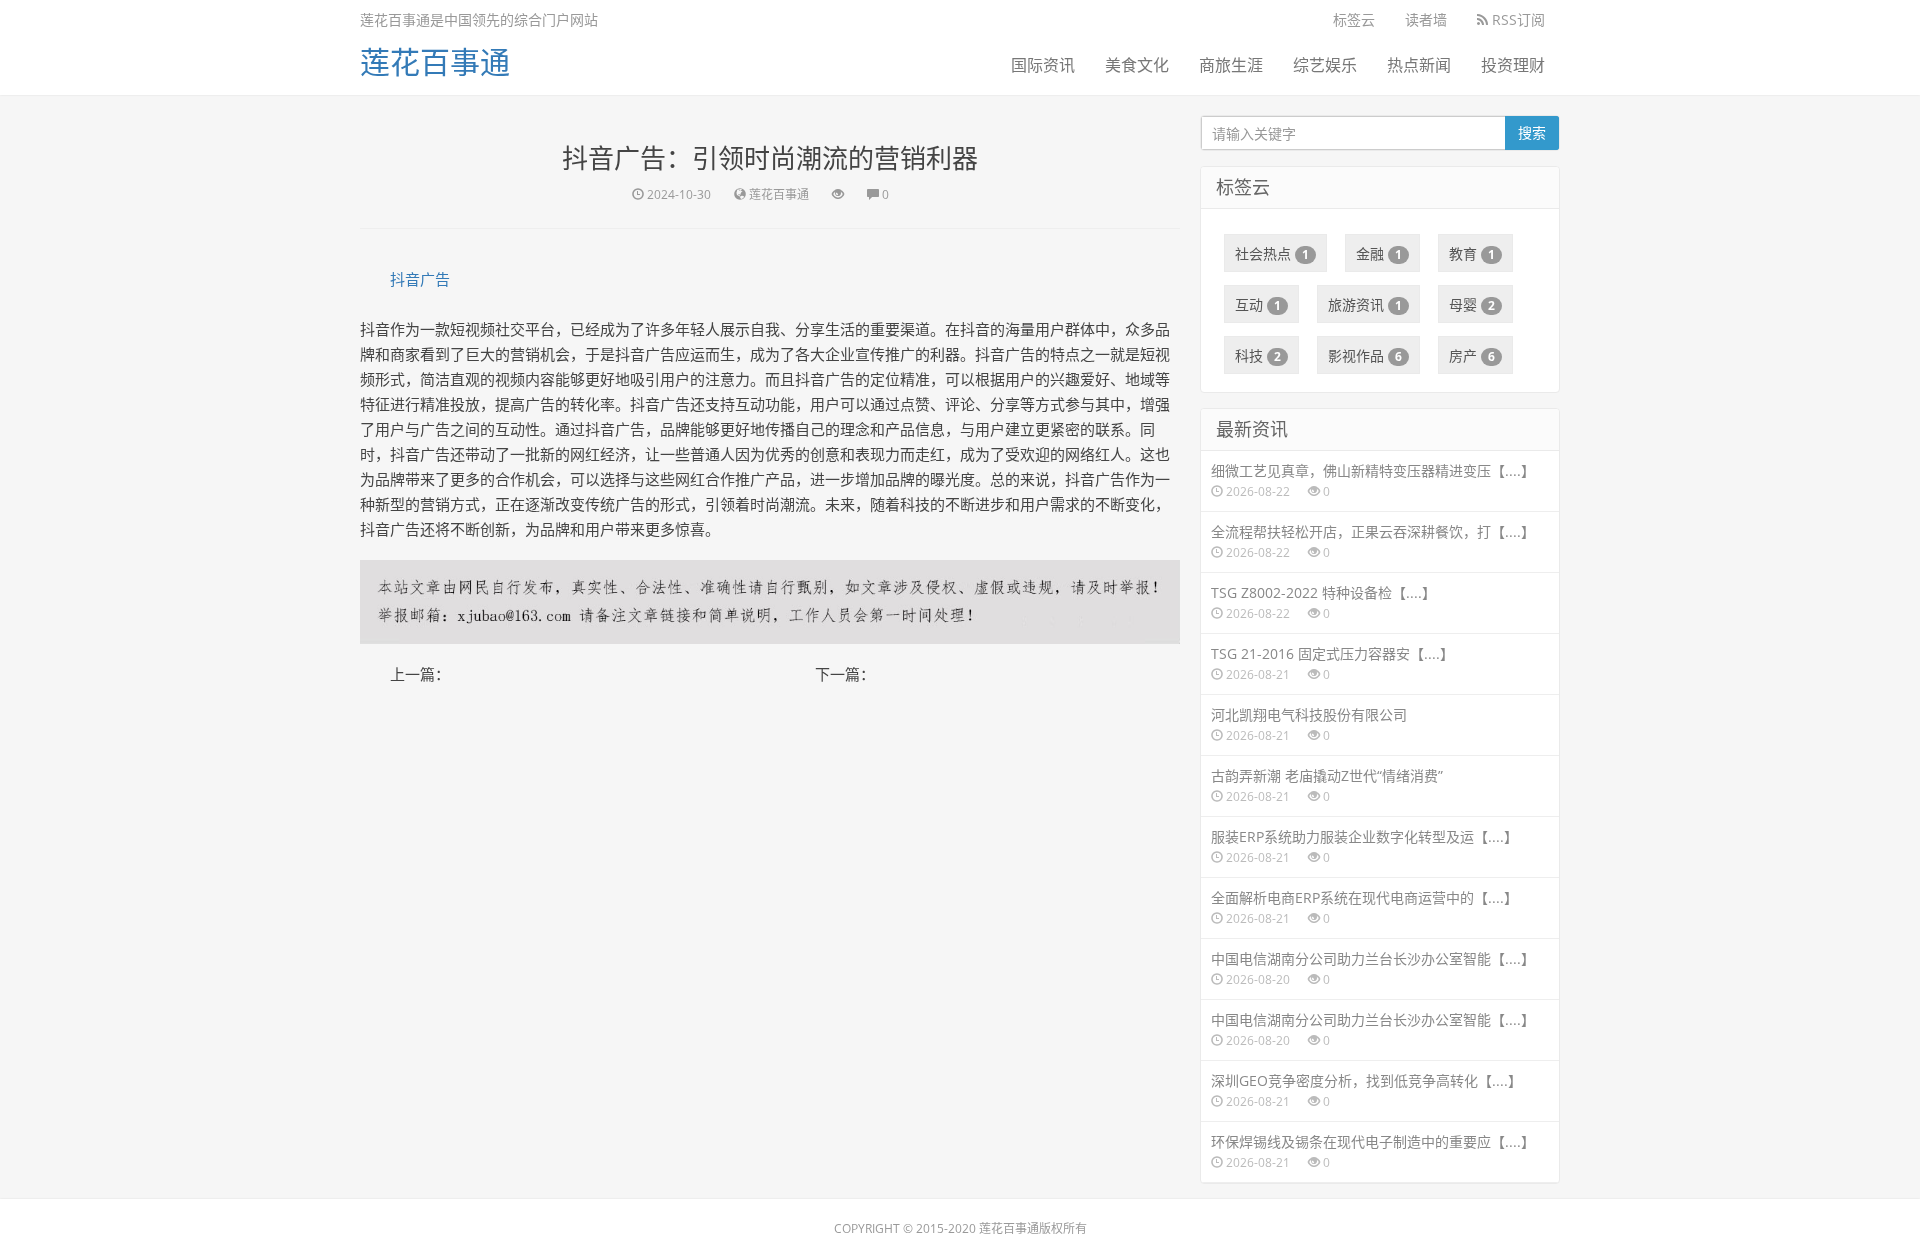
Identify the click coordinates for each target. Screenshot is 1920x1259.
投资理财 (1513, 65)
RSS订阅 (1516, 19)
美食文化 (1137, 65)
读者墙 (1426, 19)
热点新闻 (1419, 65)
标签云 (1354, 19)
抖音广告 (420, 279)
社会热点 (1272, 253)
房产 (1472, 355)
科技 (1258, 355)
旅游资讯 (1365, 304)
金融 (1379, 253)
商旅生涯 (1231, 65)
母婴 (1472, 304)
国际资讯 (1043, 65)
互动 (1258, 304)
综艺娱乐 (1325, 65)
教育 (1472, 253)
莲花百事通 (435, 61)
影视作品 (1365, 355)
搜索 (1532, 132)
